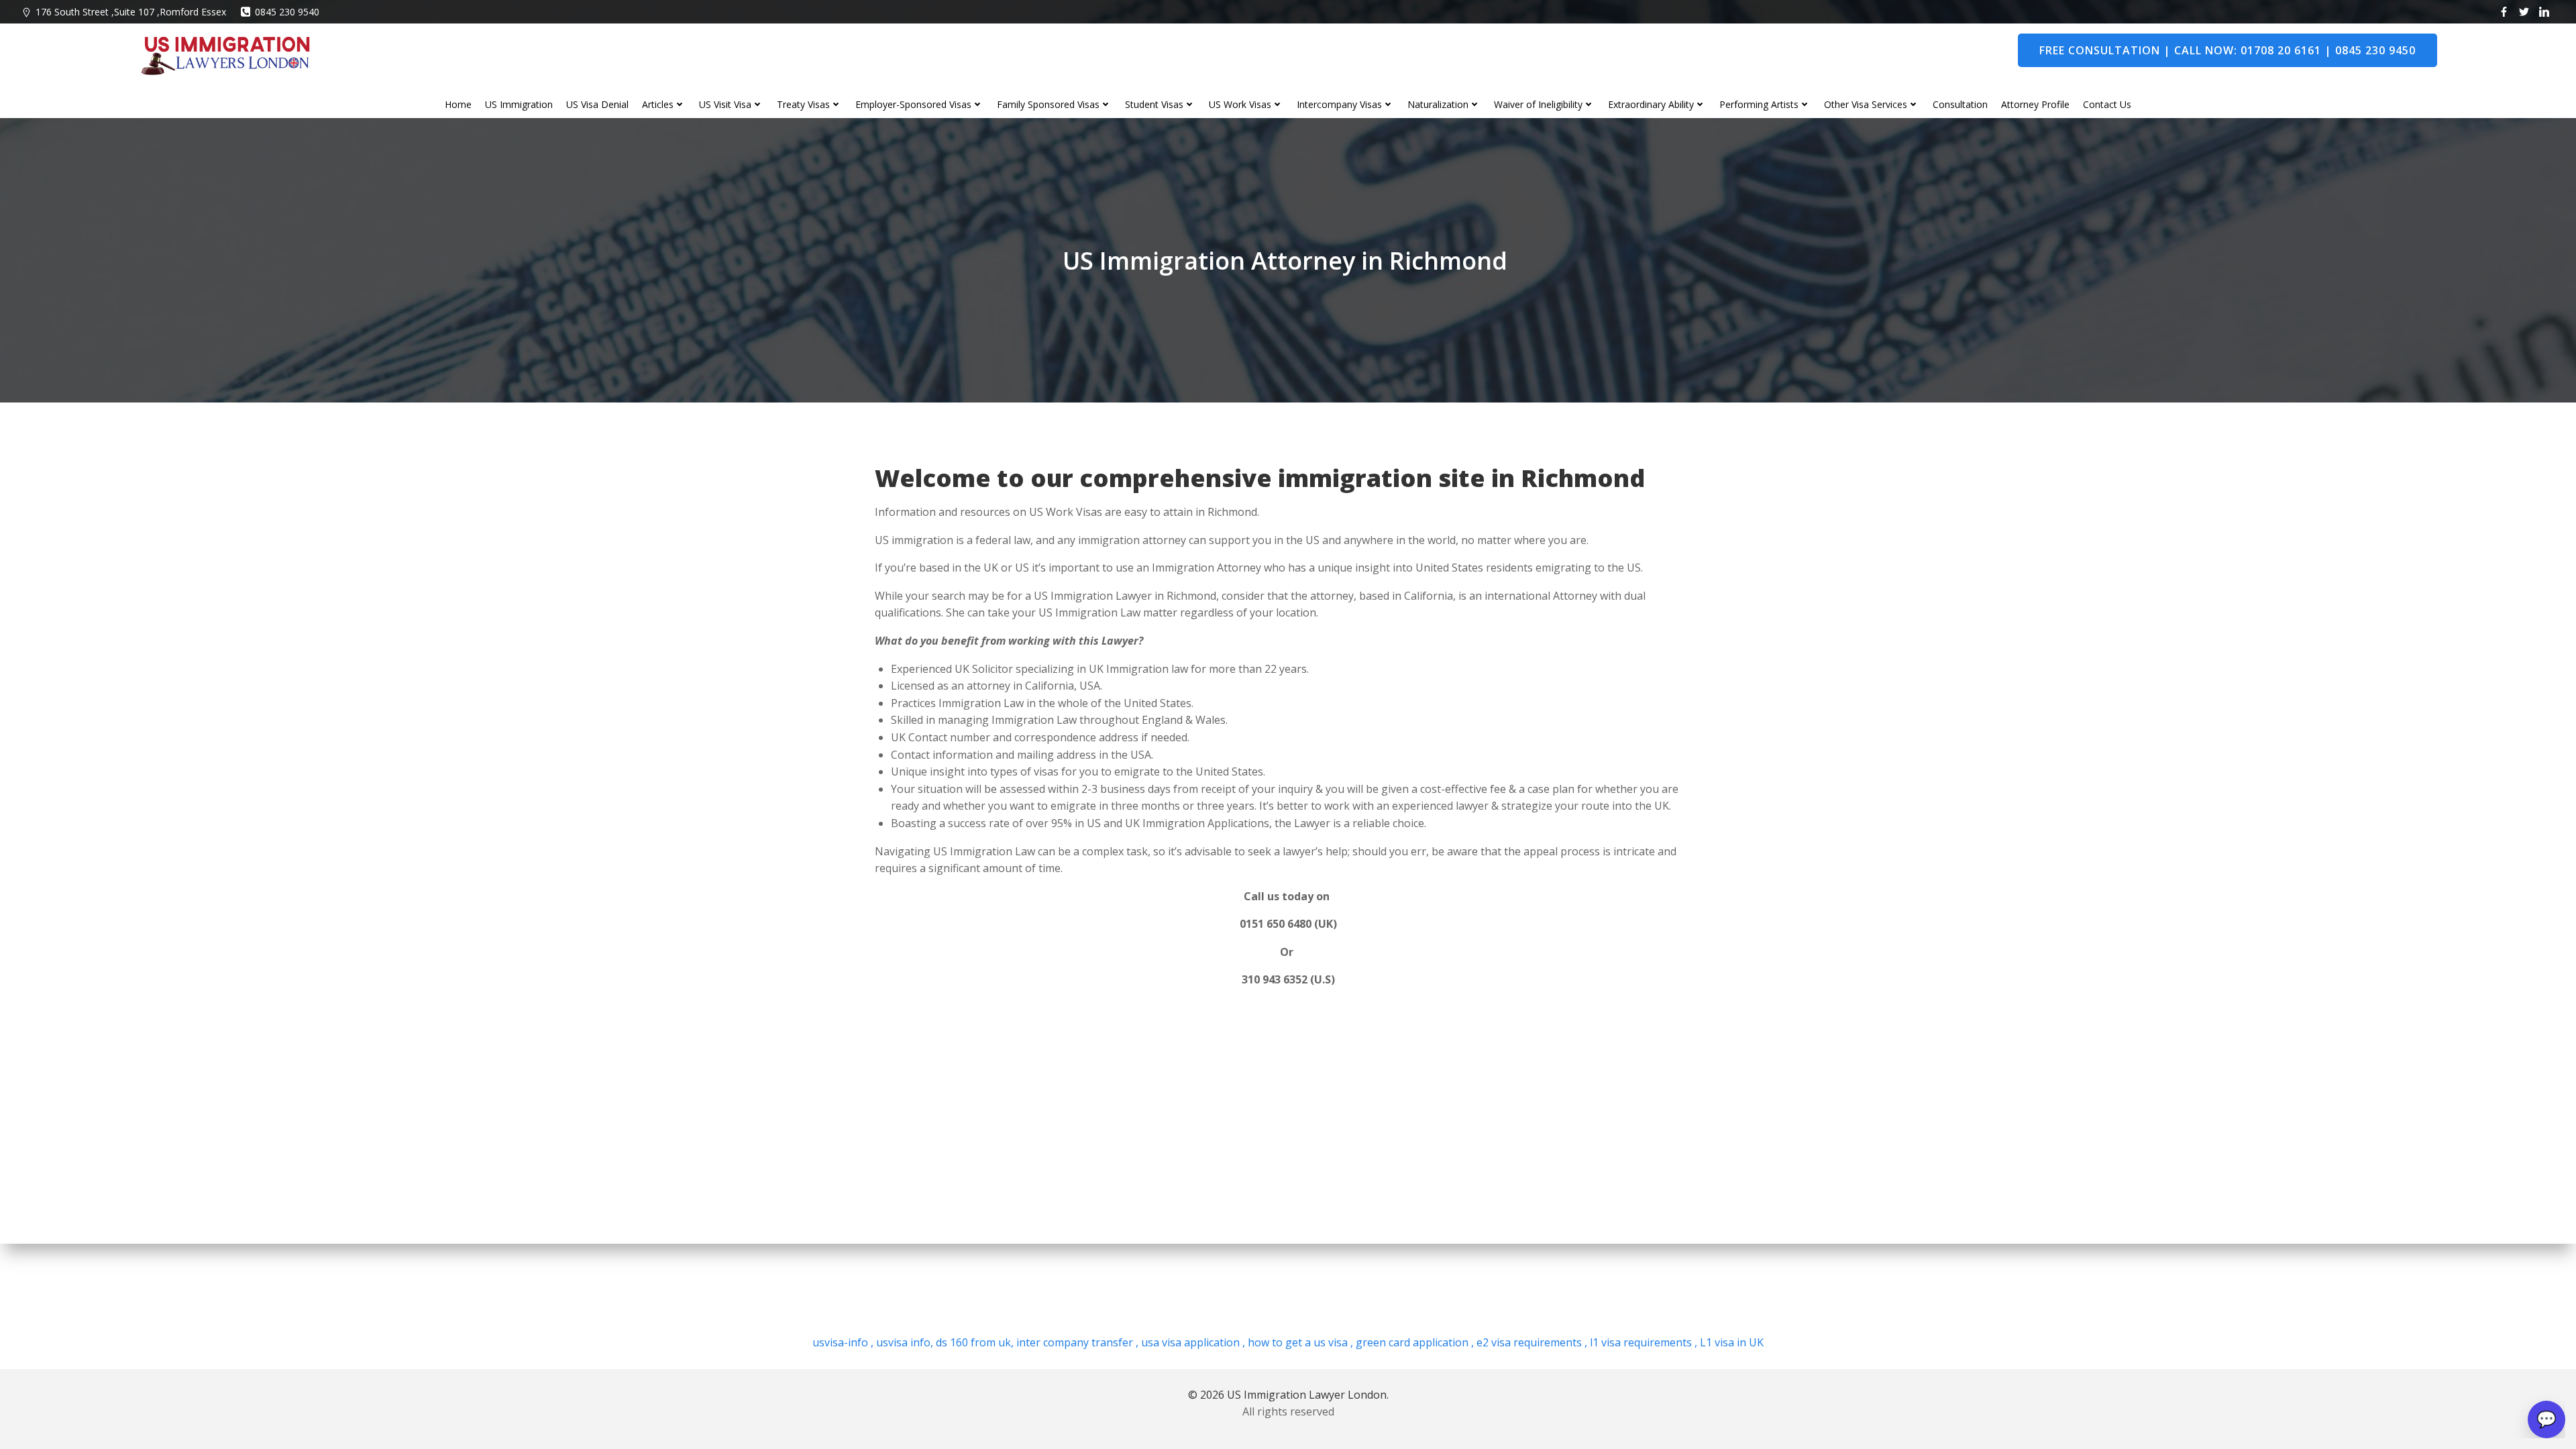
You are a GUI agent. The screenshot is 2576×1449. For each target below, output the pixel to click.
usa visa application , (1192, 1342)
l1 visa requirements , (1642, 1342)
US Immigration (519, 104)
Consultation (1960, 104)
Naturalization (1438, 104)
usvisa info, (905, 1342)
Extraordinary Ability (1651, 104)
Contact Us (2107, 104)
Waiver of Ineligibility (1538, 104)
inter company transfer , (1076, 1342)
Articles (658, 104)
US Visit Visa (725, 104)
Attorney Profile (2035, 104)
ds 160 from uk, (973, 1342)
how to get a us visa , (1299, 1342)
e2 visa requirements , (1531, 1342)
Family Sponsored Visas (1048, 104)
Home (458, 104)
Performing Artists (1759, 104)
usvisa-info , (844, 1342)
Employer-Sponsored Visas (913, 104)
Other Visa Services (1866, 104)
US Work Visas (1240, 104)
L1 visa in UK (1730, 1342)
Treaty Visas (803, 104)
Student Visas (1154, 104)
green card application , (1413, 1342)
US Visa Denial (597, 104)
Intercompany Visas (1339, 104)
